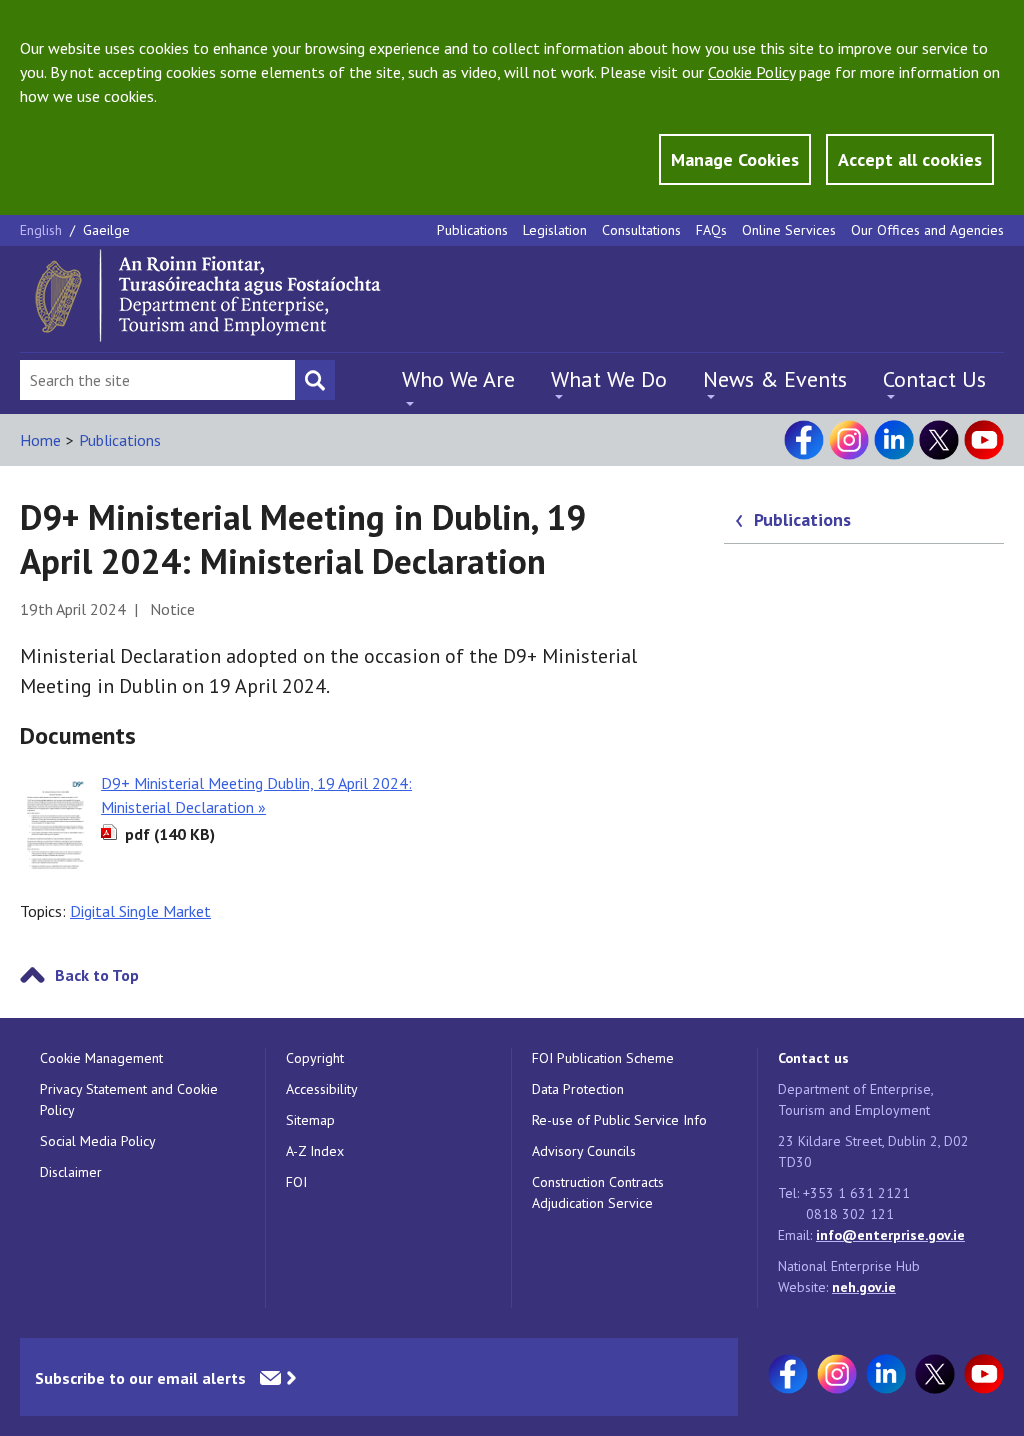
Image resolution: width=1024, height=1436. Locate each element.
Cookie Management (101, 1058)
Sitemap (310, 1120)
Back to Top (97, 975)
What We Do (609, 379)
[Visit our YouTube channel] (984, 440)
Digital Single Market (140, 911)
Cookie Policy (751, 72)
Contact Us (934, 379)
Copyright (315, 1058)
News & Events (775, 379)
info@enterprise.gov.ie (890, 1235)
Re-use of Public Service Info (619, 1120)
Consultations (641, 230)
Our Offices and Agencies (927, 230)
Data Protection (578, 1089)
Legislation (555, 230)
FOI (296, 1182)
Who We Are (458, 379)
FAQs (711, 230)
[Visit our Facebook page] (804, 440)
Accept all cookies (910, 159)
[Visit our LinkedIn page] (894, 440)
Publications (472, 230)
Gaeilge (106, 230)
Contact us (813, 1058)
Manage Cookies (735, 159)
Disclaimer (71, 1172)
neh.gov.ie (864, 1287)
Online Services (789, 230)
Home (40, 440)
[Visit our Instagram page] (849, 440)
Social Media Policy (98, 1141)
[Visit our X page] (939, 440)
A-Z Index (315, 1151)
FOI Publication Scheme (603, 1058)
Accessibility (322, 1089)
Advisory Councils (584, 1151)
